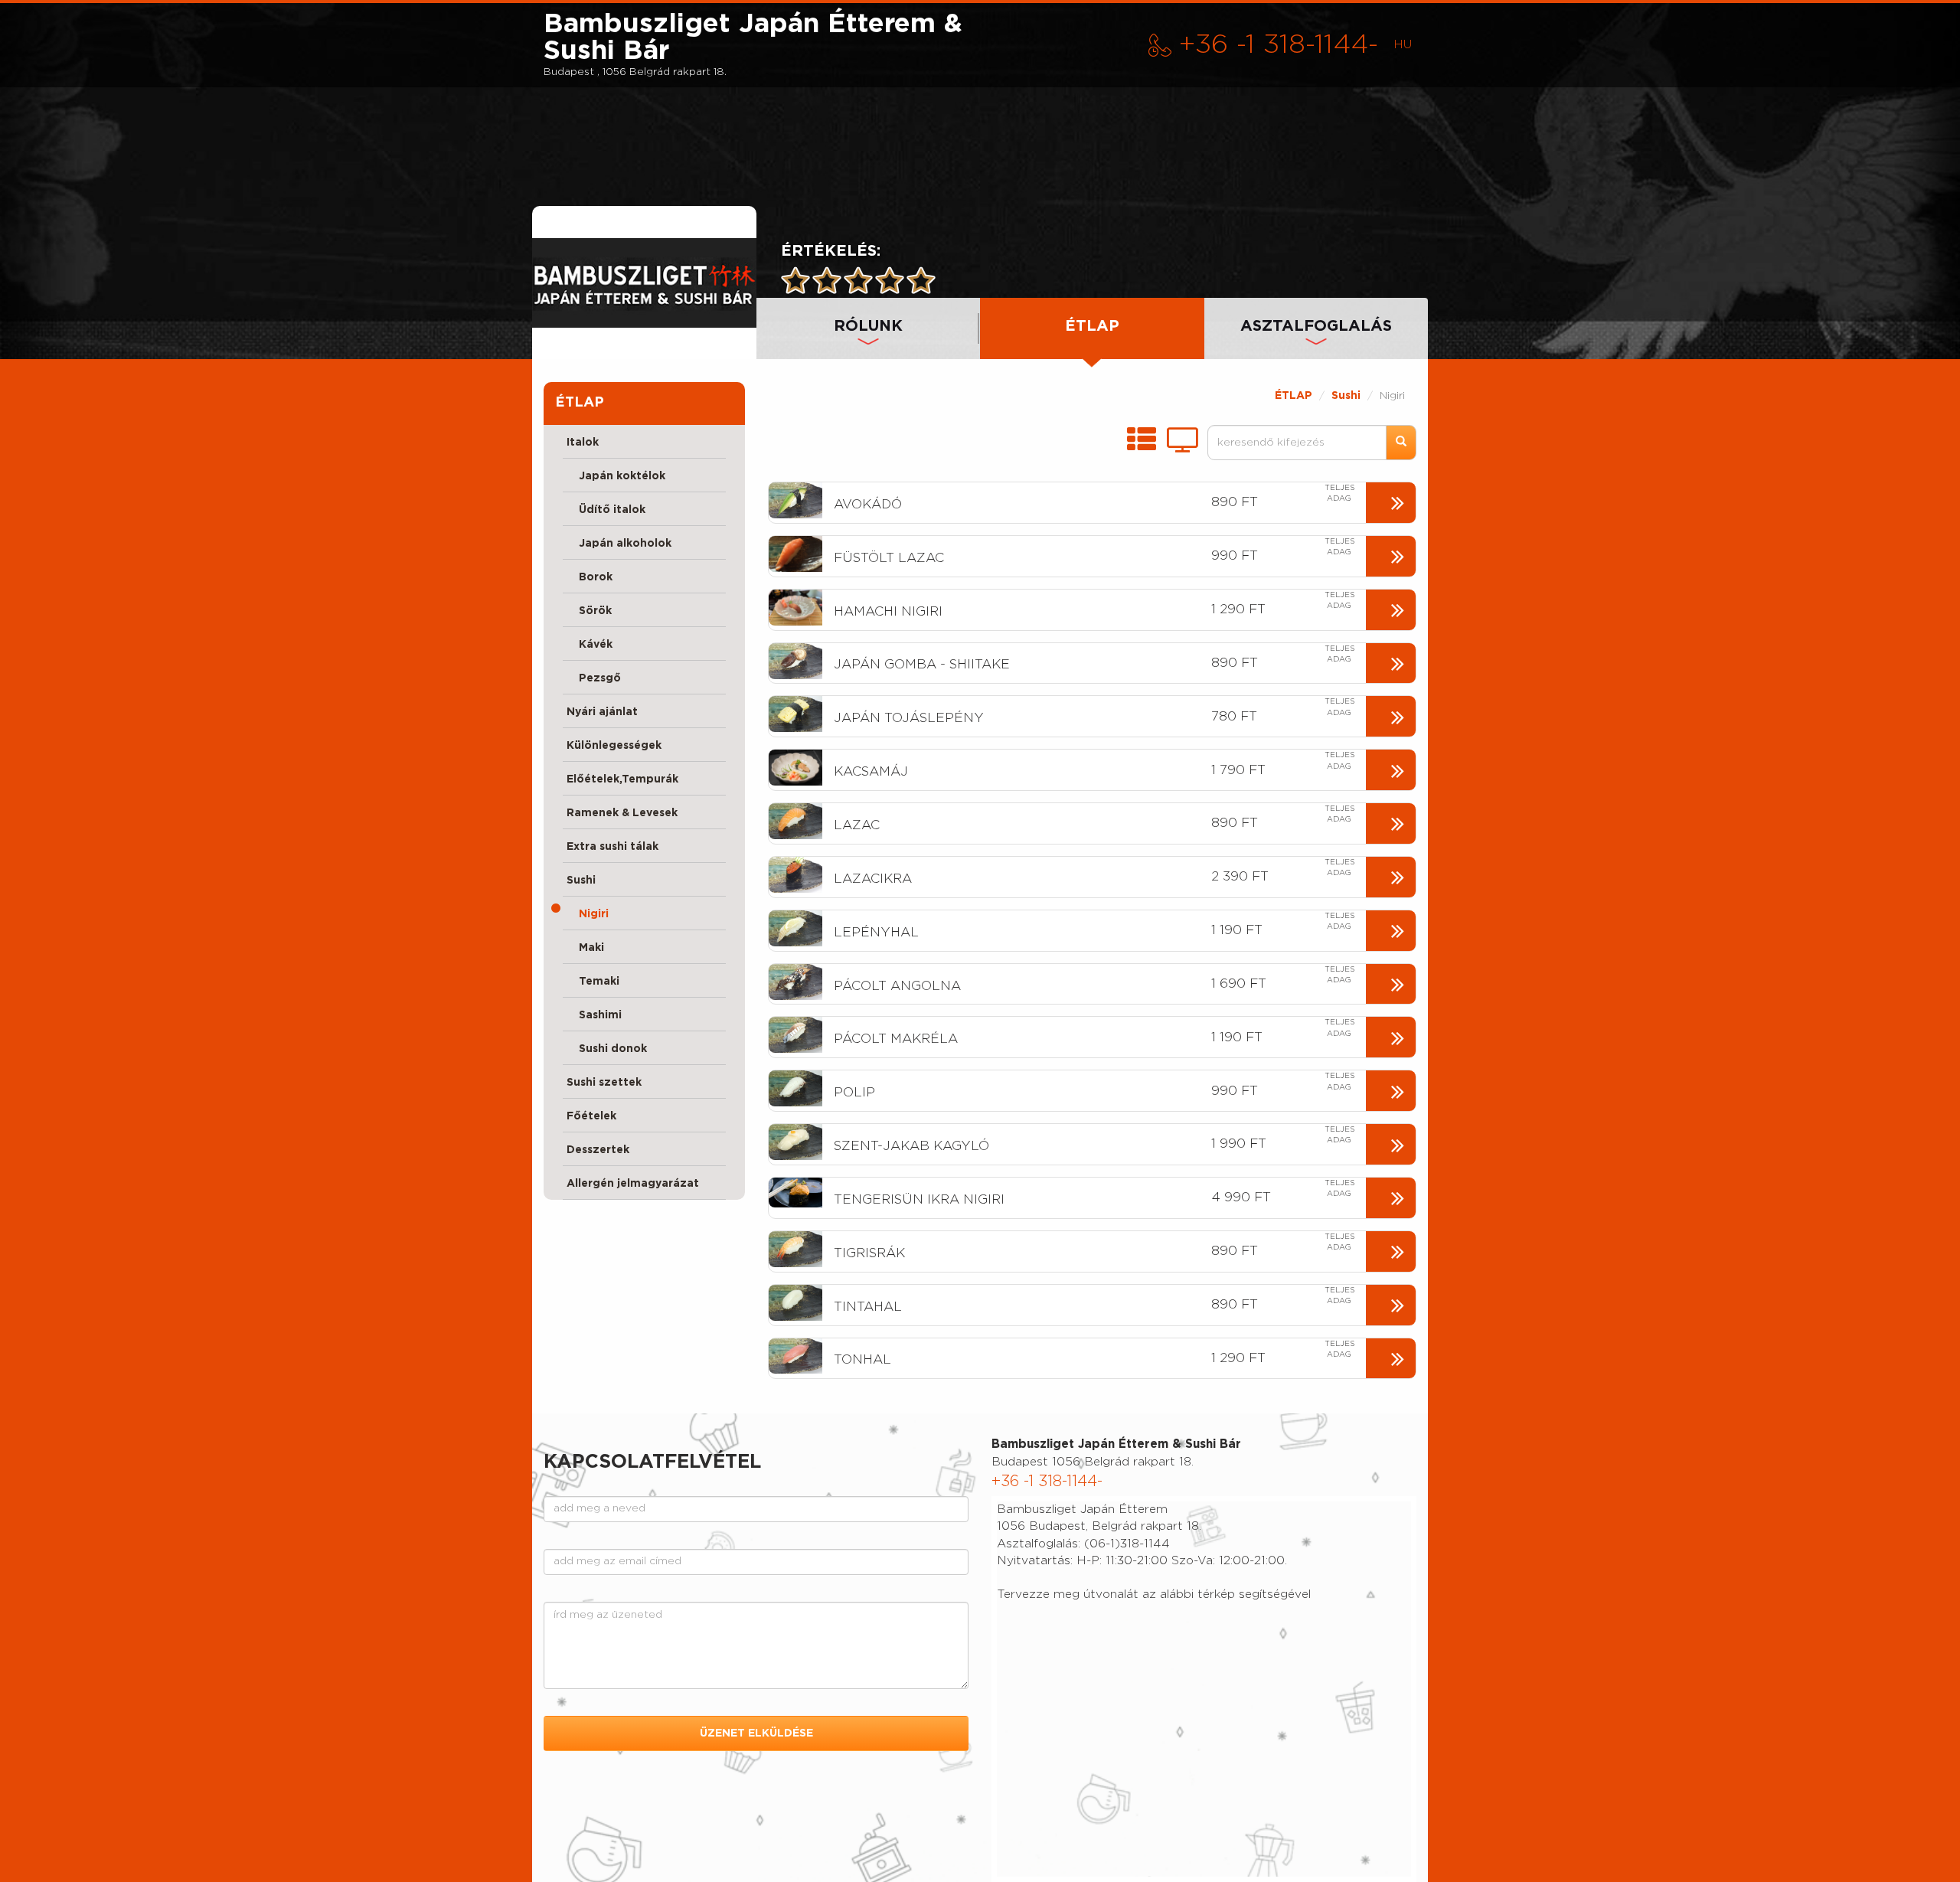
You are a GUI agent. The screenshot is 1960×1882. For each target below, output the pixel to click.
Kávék (590, 645)
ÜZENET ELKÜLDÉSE (756, 1733)
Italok (583, 443)
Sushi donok (607, 1049)
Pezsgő (594, 678)
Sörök (589, 611)
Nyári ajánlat (602, 712)
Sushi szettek (604, 1083)
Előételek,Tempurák (622, 779)
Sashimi (594, 1015)
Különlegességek (614, 746)
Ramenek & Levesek (622, 813)
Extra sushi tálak (612, 847)
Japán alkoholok (619, 544)
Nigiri (588, 914)
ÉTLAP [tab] (1092, 326)
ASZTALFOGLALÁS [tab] (1316, 326)
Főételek (591, 1116)
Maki (585, 948)
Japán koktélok (616, 476)
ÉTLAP (1294, 396)
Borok (590, 577)
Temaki (593, 982)
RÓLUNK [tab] (868, 326)
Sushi (581, 881)
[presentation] (644, 283)
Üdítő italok (606, 510)
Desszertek (598, 1150)
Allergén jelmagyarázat (633, 1184)
